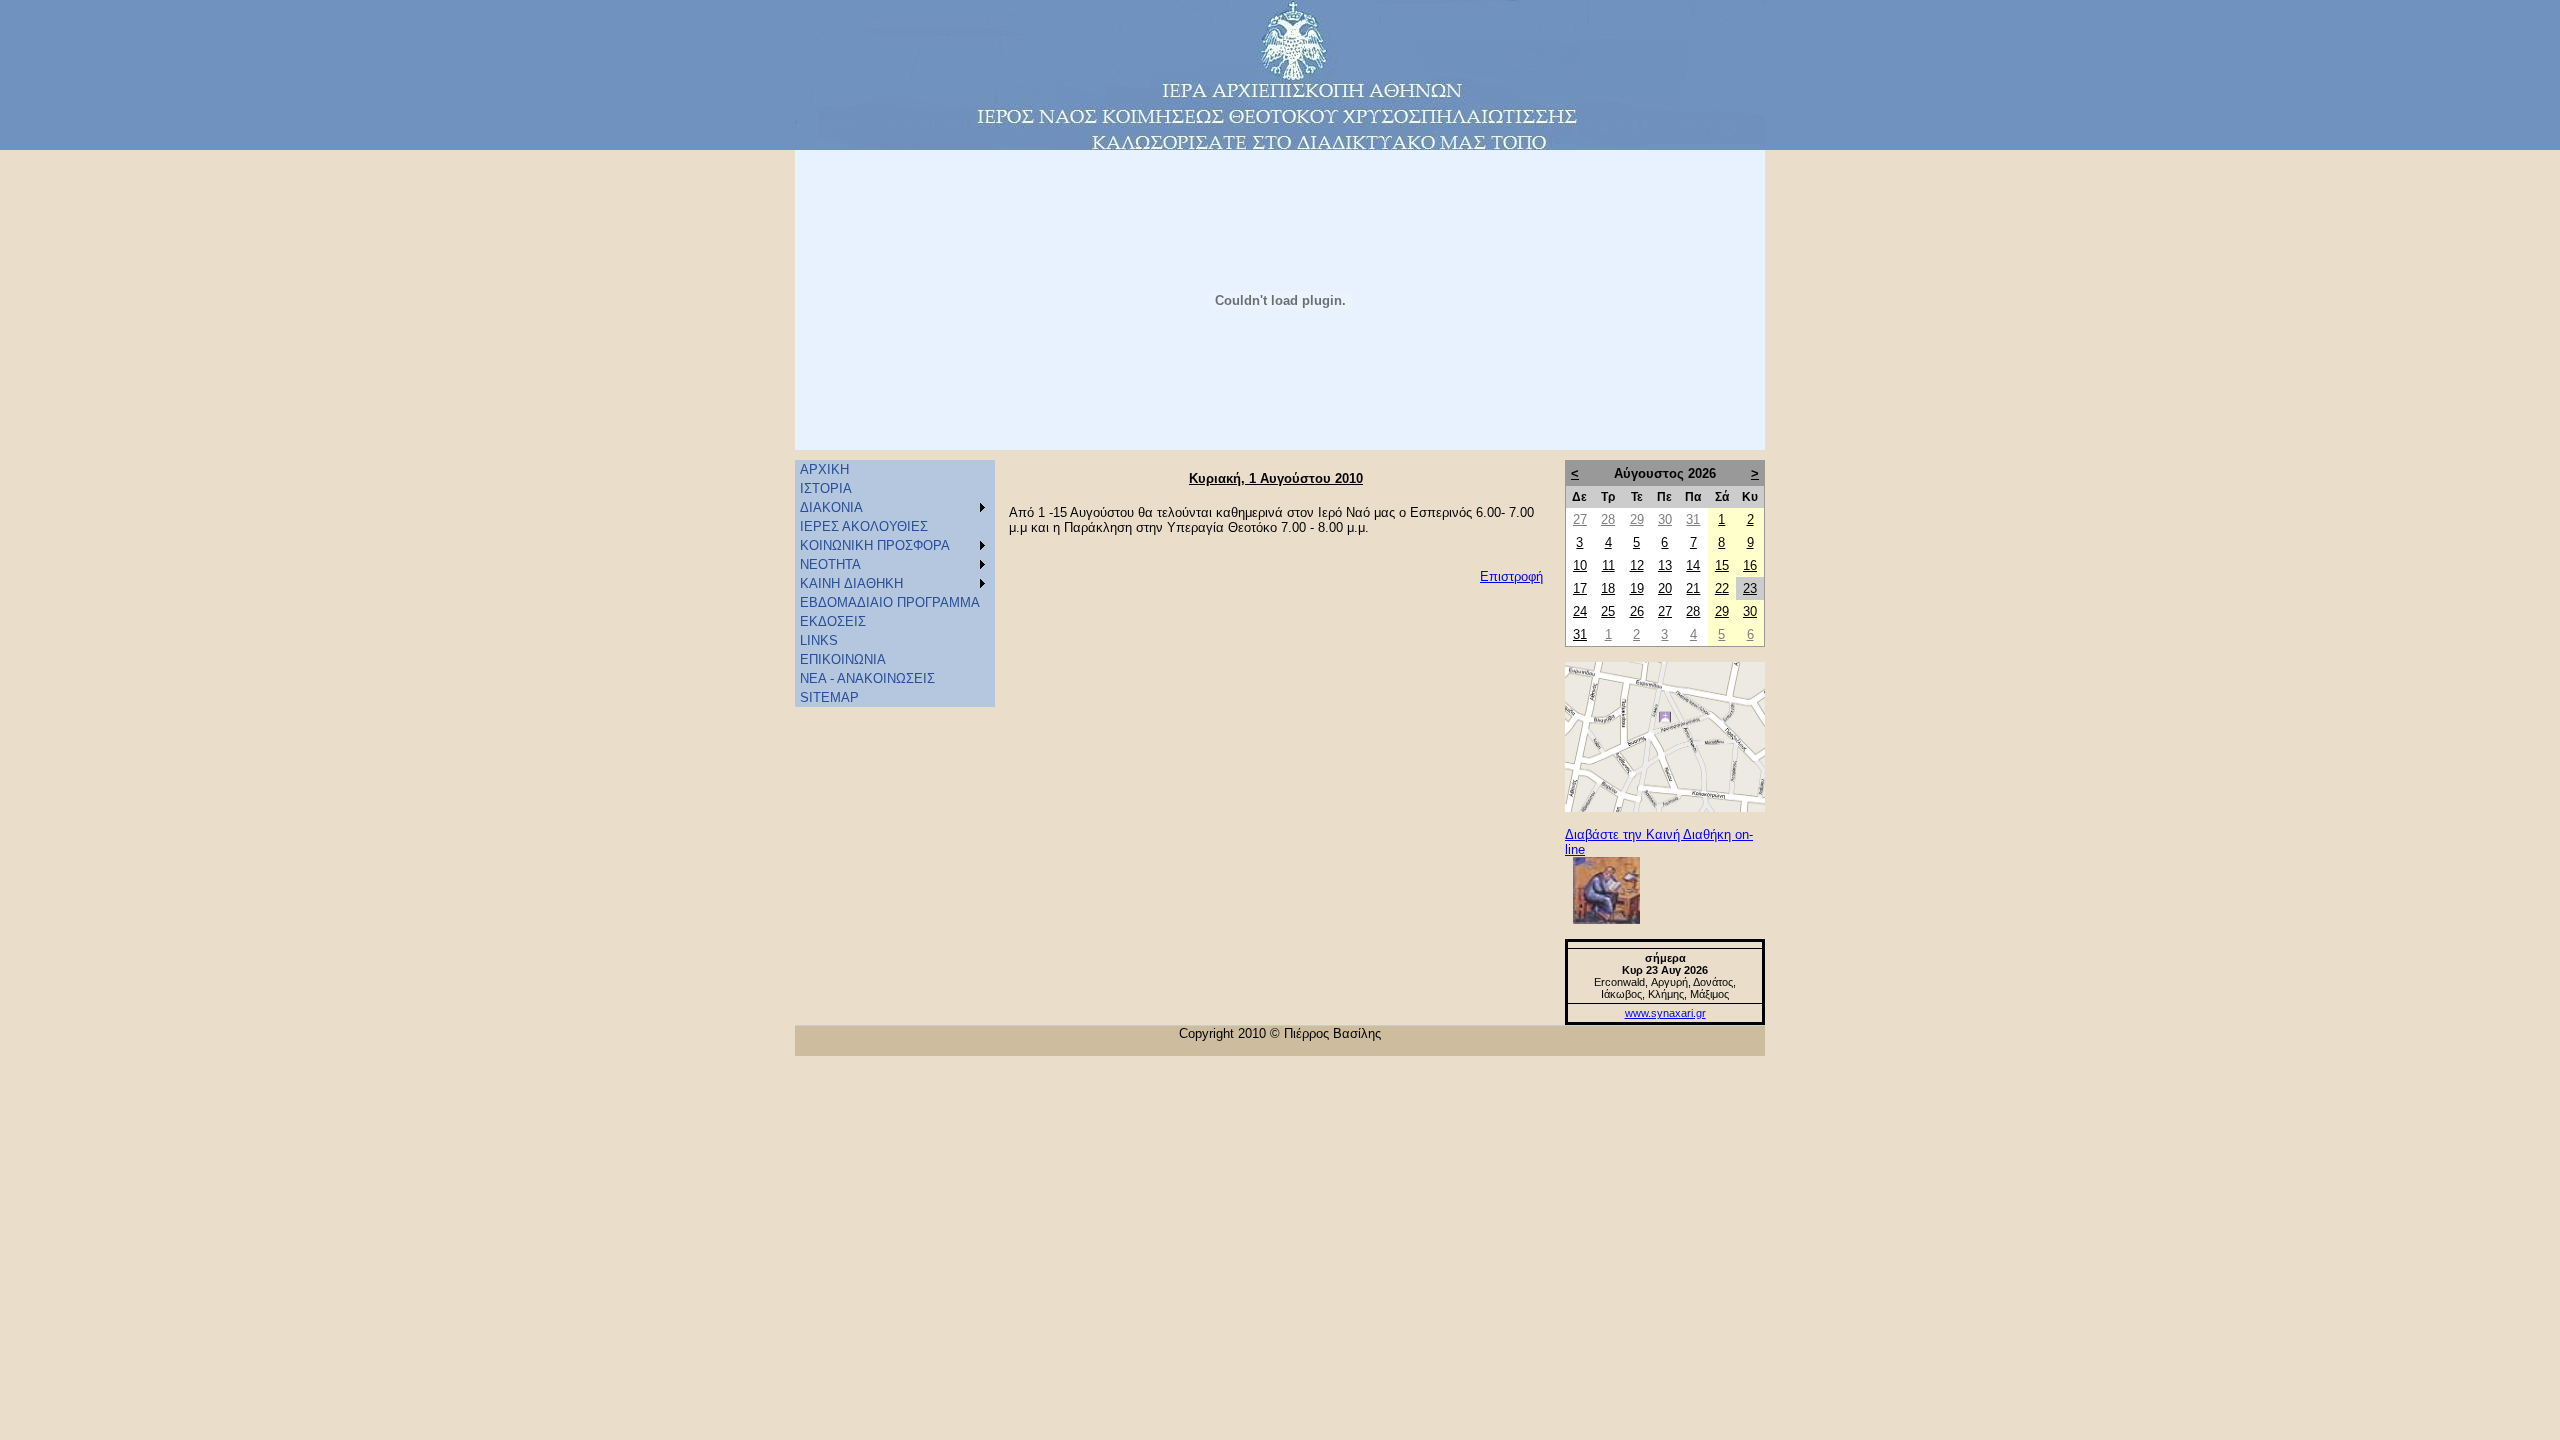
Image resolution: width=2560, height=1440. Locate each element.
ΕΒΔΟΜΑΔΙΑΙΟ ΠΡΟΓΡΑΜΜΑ (890, 602)
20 (1665, 588)
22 (1722, 588)
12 (1637, 565)
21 (1693, 588)
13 (1665, 565)
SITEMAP (829, 697)
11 (1608, 565)
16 (1750, 565)
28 (1608, 519)
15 (1722, 565)
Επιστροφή (1511, 576)
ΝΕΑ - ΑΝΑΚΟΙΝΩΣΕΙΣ (867, 678)
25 (1608, 611)
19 (1637, 588)
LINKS (819, 640)
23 (1750, 588)
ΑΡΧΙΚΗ (824, 469)
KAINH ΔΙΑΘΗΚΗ (851, 583)
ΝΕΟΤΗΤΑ (830, 564)
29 (1637, 519)
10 (1580, 565)
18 (1608, 588)
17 (1580, 588)
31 (1693, 519)
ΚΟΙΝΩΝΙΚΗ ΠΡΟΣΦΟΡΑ (875, 545)
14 (1693, 565)
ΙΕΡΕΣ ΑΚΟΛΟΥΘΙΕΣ (864, 526)
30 (1665, 519)
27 (1580, 519)
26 (1637, 611)
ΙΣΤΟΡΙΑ (826, 488)
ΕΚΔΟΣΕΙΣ (833, 621)
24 (1580, 611)
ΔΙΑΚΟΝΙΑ (831, 507)
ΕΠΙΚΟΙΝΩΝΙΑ (843, 659)
